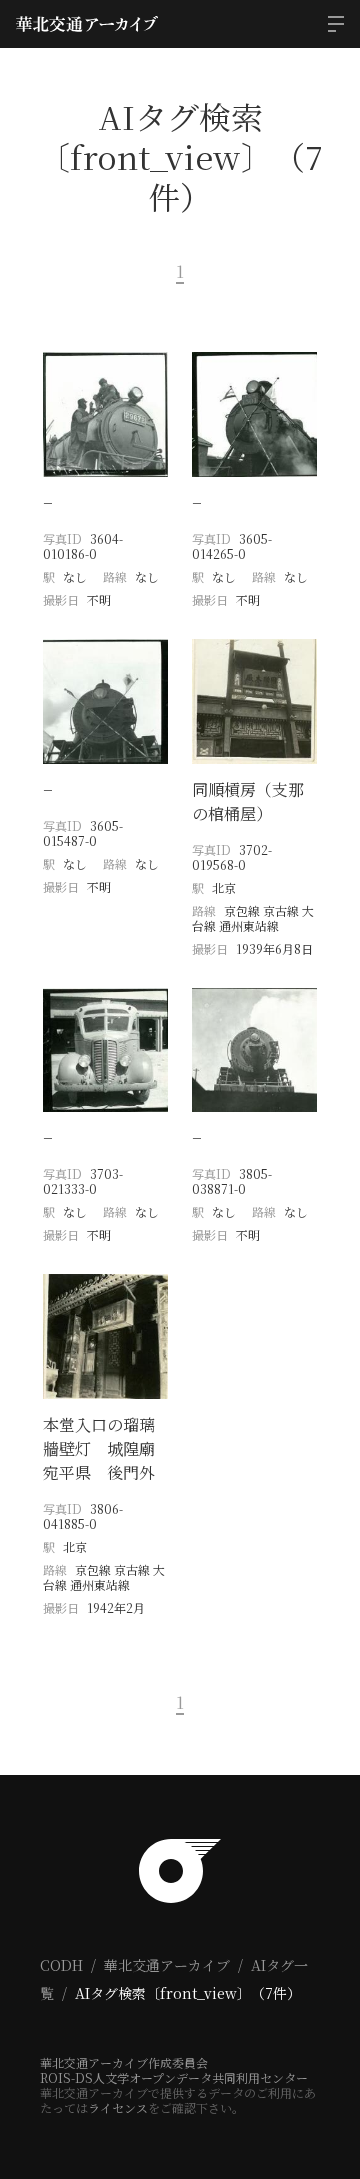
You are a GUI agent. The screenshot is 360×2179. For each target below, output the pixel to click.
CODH (61, 1965)
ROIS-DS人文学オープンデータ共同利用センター (174, 2077)
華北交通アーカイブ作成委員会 (124, 2062)
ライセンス (118, 2107)
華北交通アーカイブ (167, 1965)
